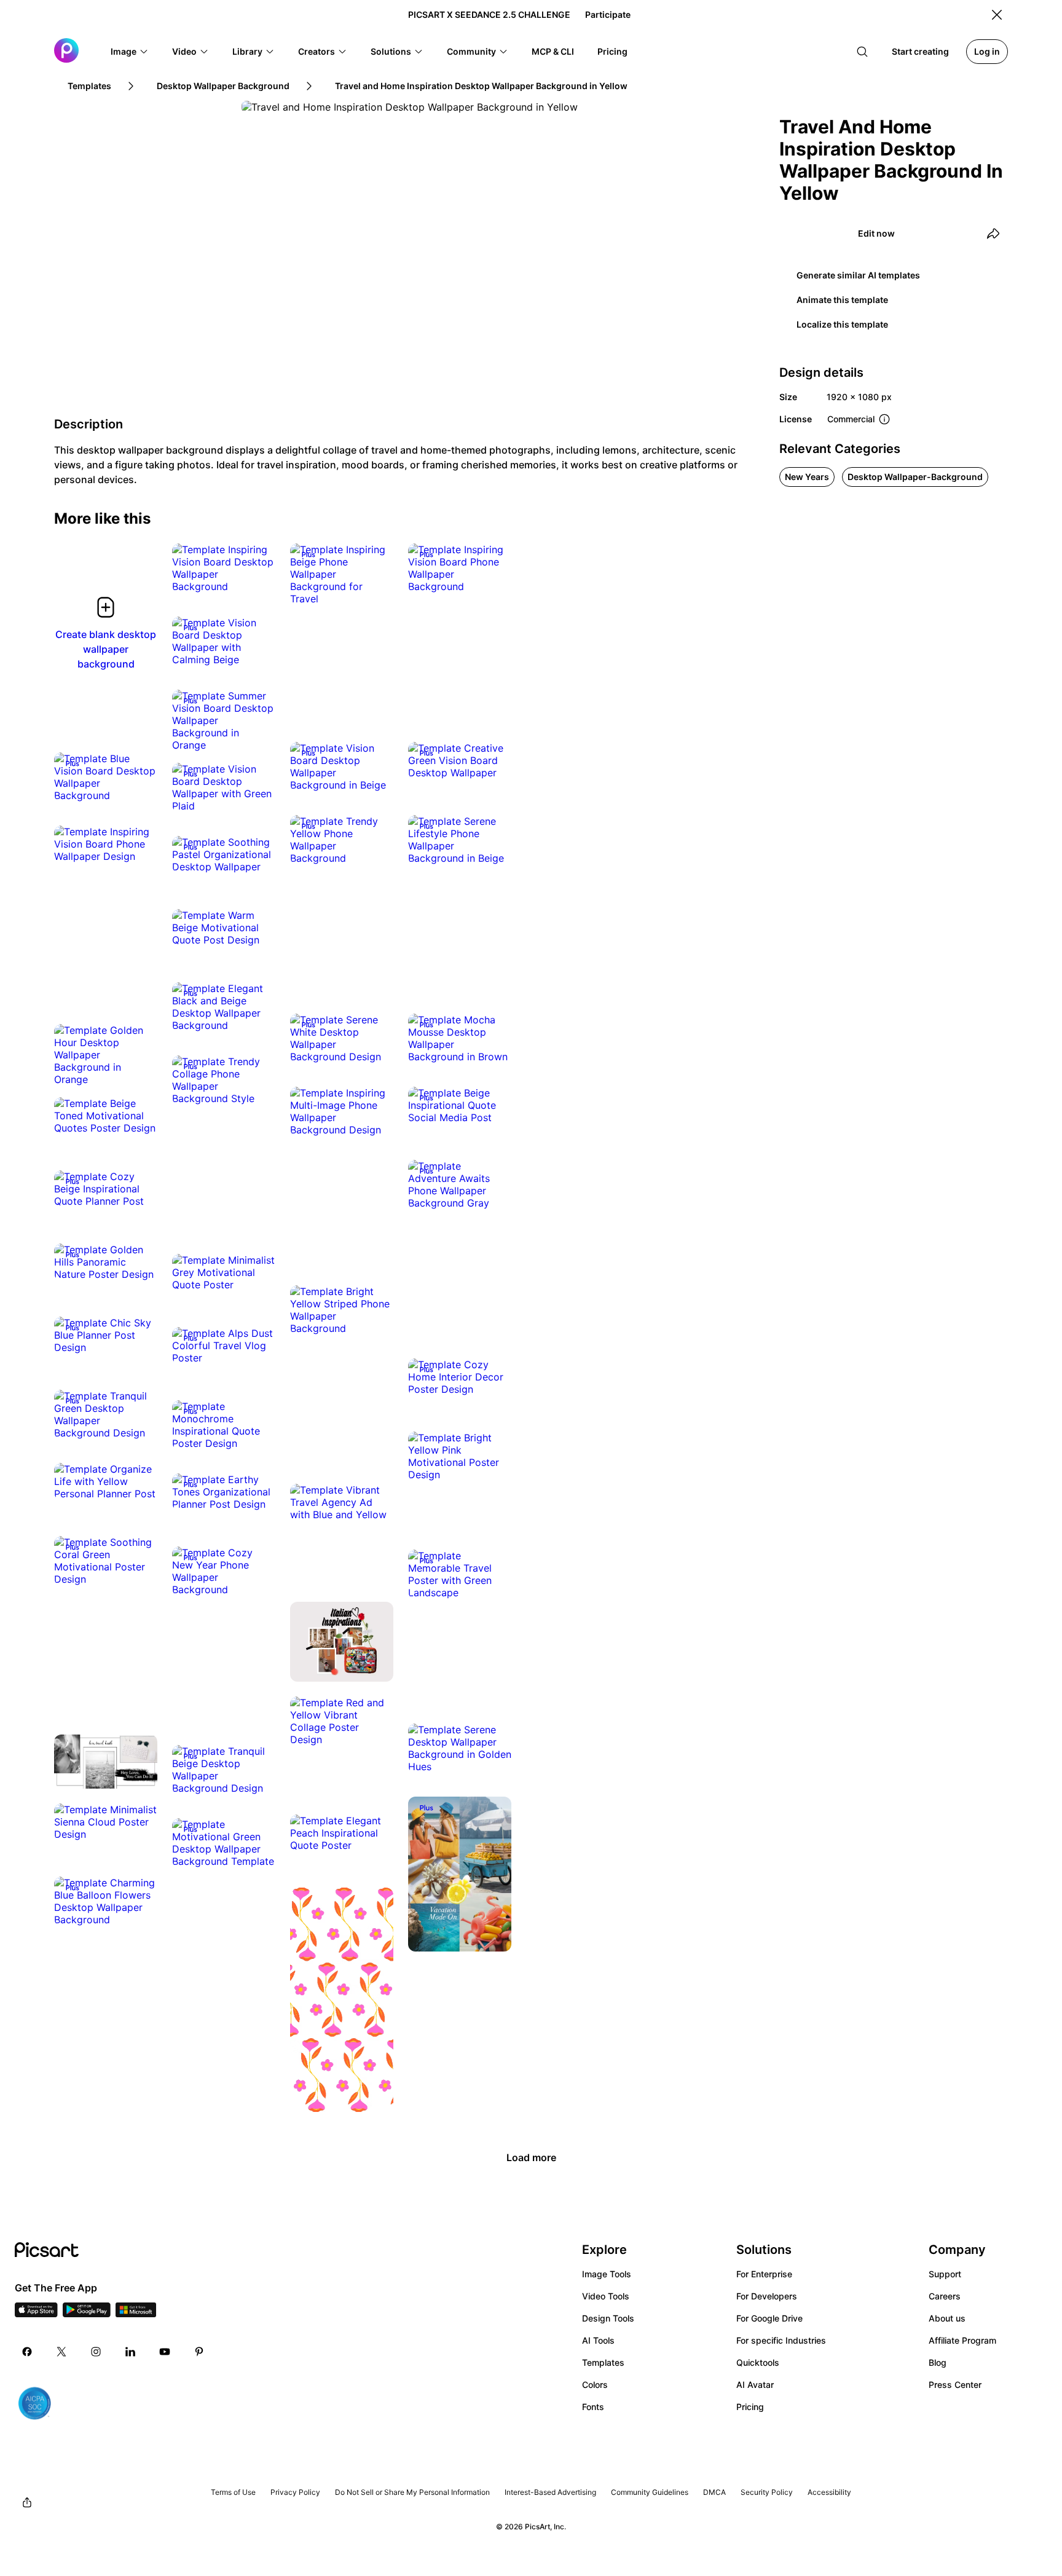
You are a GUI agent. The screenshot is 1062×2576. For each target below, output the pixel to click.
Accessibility (829, 2492)
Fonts (593, 2407)
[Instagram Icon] (96, 2352)
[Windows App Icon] (136, 2314)
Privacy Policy (295, 2492)
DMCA (714, 2492)
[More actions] (257, 574)
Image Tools (607, 2274)
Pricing (750, 2407)
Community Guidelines (650, 2492)
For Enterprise (764, 2274)
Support (945, 2274)
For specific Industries (781, 2340)
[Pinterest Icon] (199, 2352)
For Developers (767, 2296)
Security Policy (767, 2492)
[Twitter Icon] (61, 2352)
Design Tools (608, 2318)
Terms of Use (233, 2492)
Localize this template (842, 324)
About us (947, 2318)
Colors (595, 2385)
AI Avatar (755, 2385)
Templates (603, 2362)
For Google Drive (769, 2318)
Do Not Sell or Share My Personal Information (412, 2492)
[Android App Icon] (87, 2314)
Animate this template (842, 300)
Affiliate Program (962, 2340)
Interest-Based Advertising (550, 2492)
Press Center (955, 2385)
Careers (945, 2296)
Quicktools (758, 2362)
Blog (938, 2362)
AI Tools (598, 2340)
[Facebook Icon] (27, 2352)
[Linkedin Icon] (130, 2352)
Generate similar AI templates (858, 275)
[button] (130, 52)
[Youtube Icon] (165, 2352)
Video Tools (606, 2296)
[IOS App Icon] (36, 2314)
